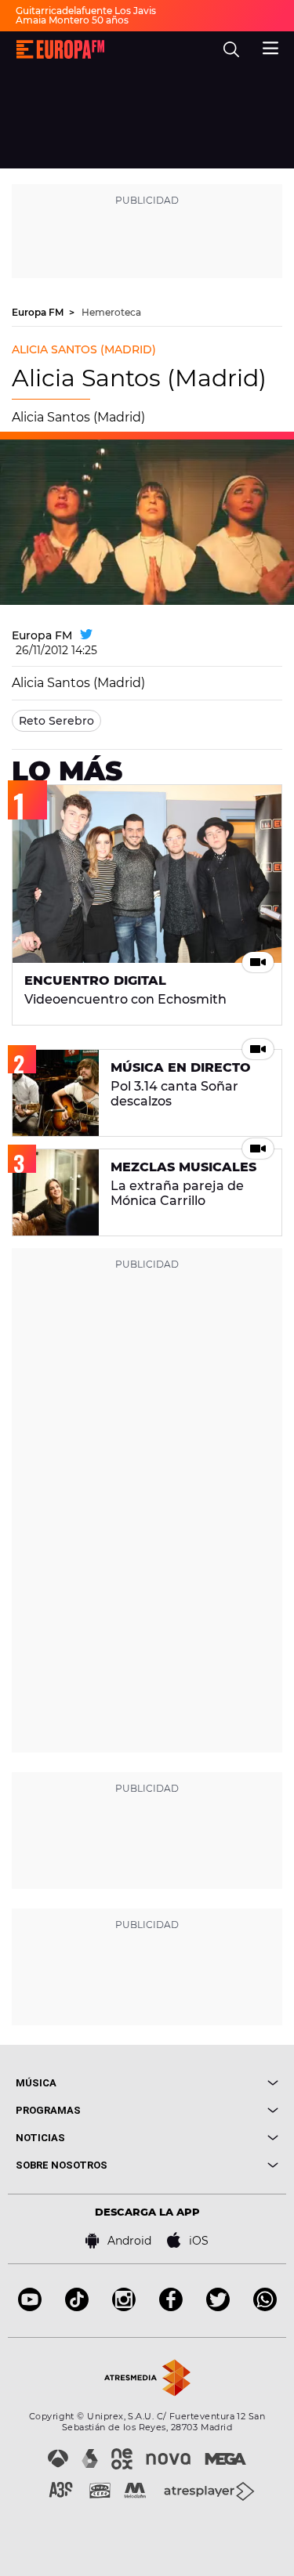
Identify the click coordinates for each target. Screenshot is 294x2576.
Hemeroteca (111, 312)
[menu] (270, 46)
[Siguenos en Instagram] (124, 2307)
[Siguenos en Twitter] (218, 2307)
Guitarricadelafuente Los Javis (86, 11)
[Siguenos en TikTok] (77, 2307)
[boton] (213, 2083)
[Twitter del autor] (86, 635)
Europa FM (39, 312)
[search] (231, 49)
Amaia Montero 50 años (72, 20)
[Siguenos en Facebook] (171, 2307)
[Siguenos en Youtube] (30, 2307)
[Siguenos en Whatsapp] (265, 2307)
